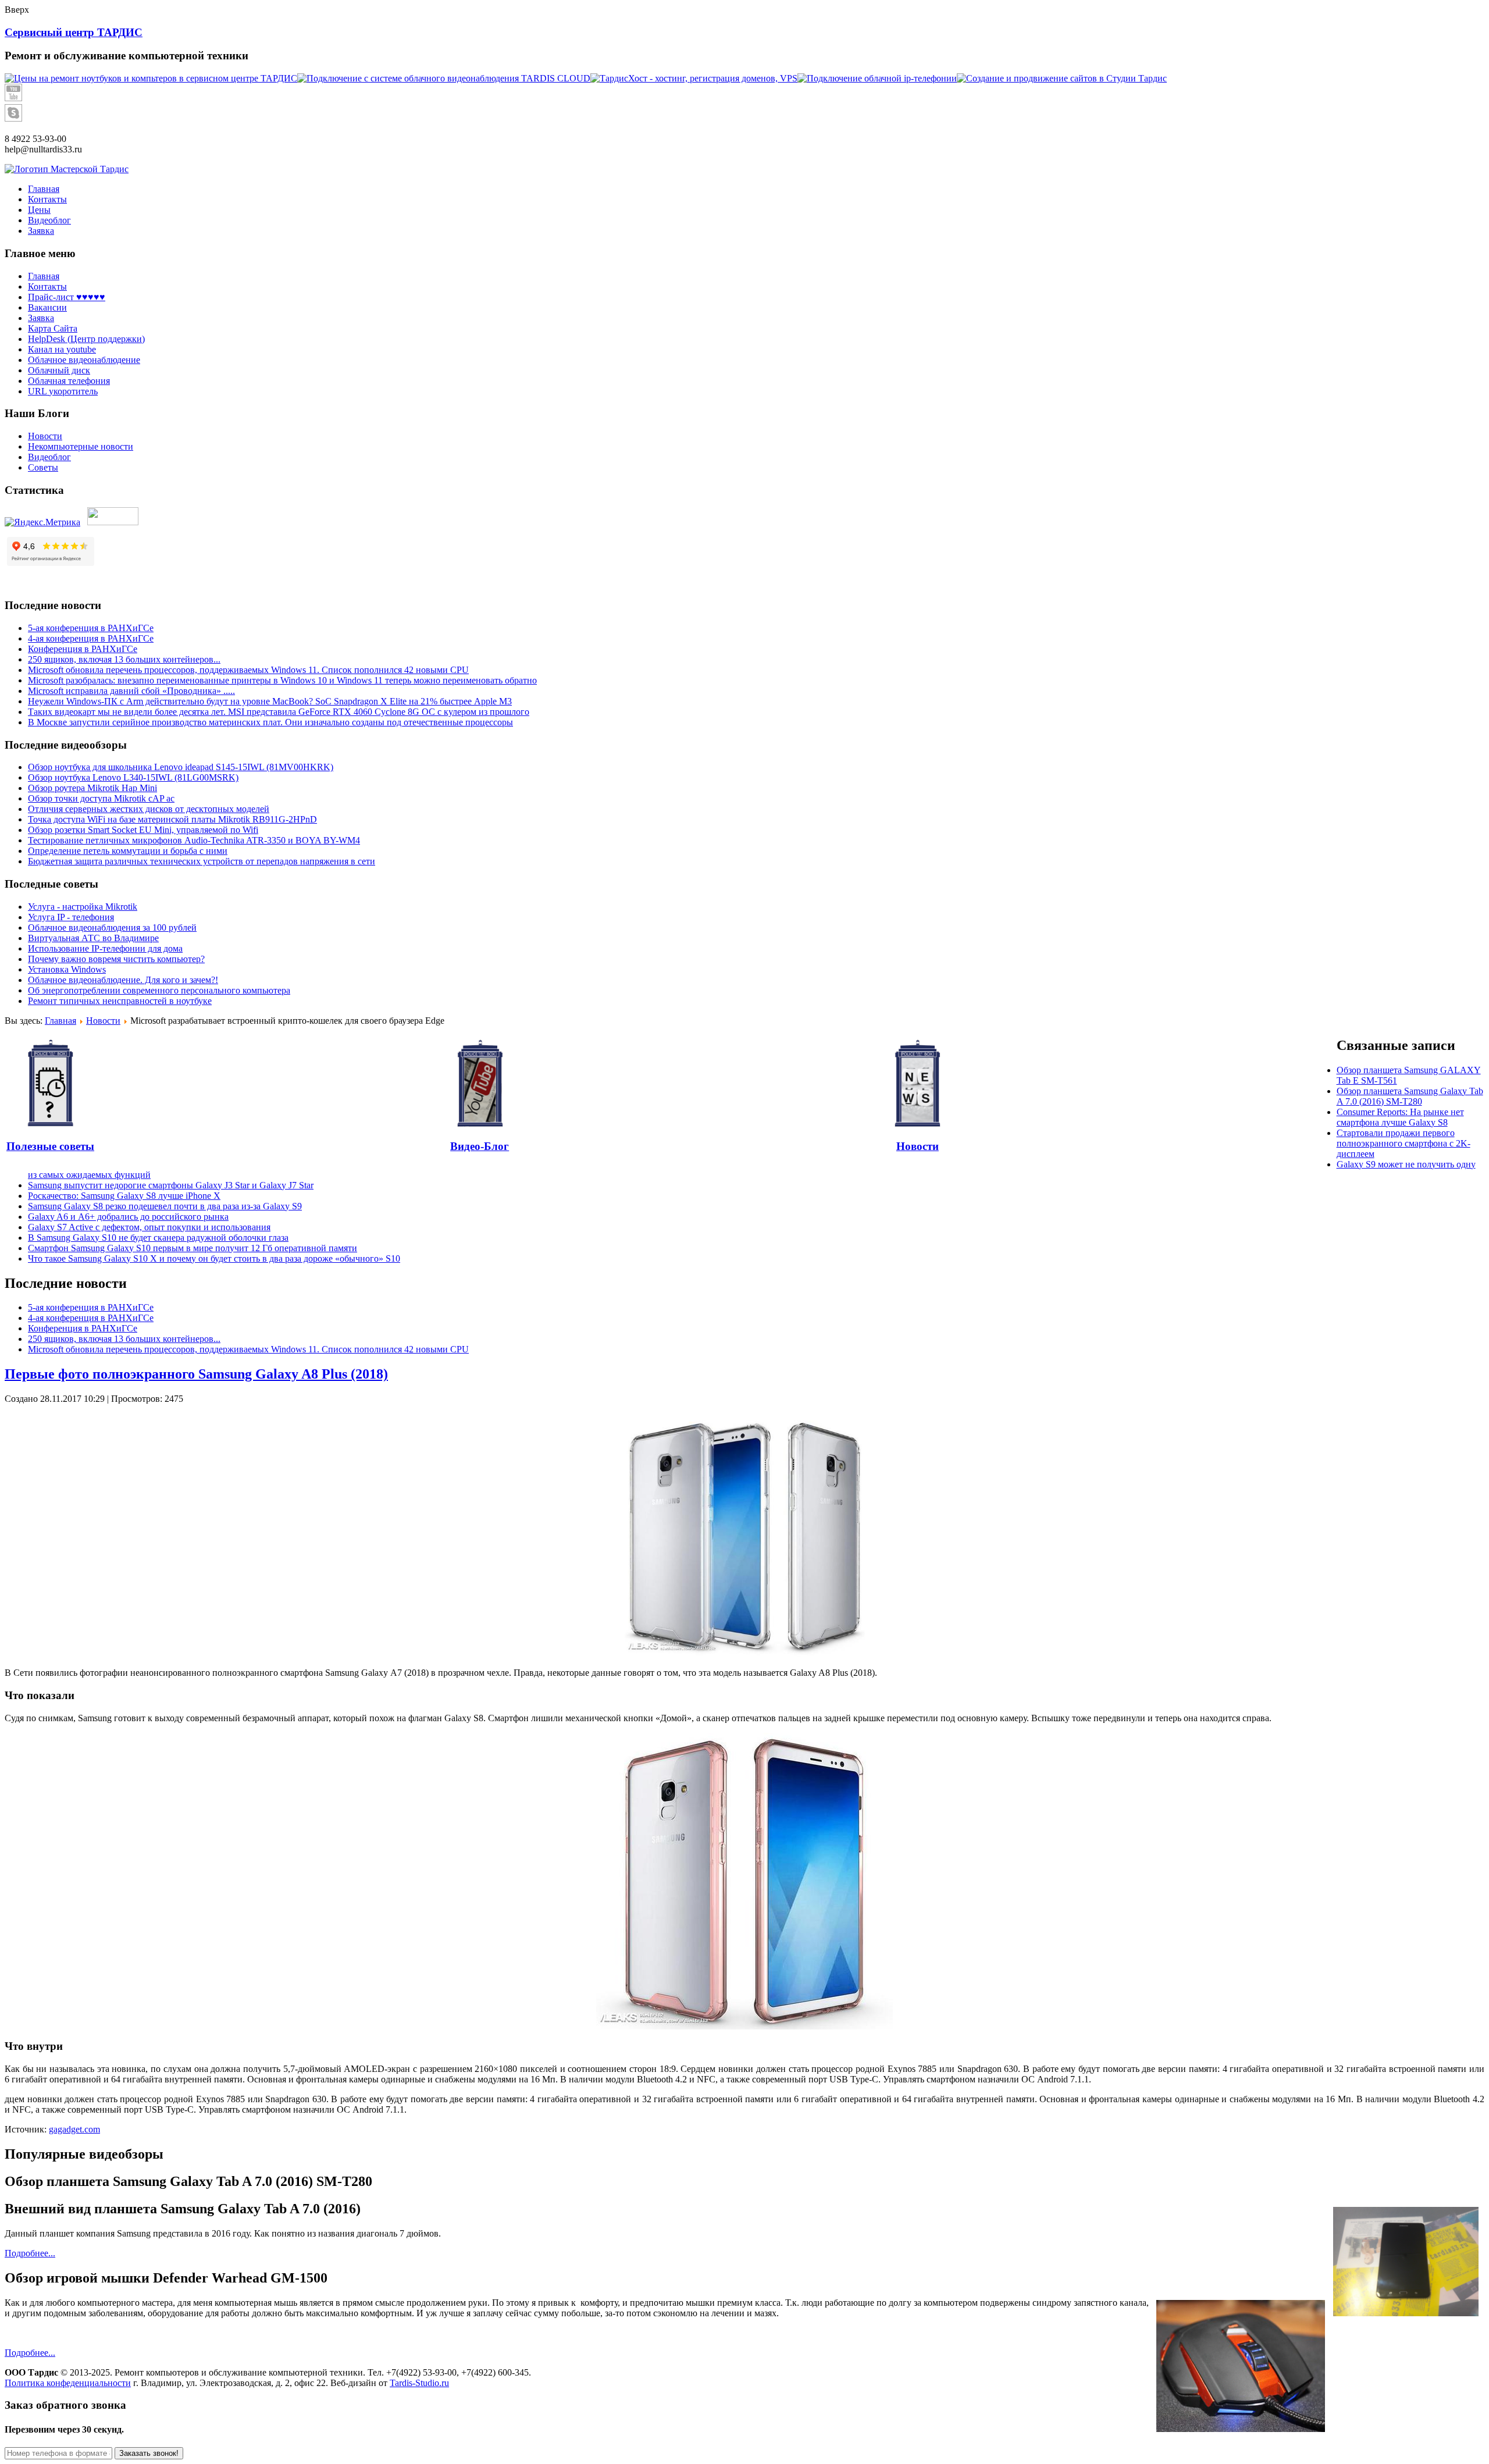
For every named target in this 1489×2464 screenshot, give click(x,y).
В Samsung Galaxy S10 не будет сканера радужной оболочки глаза (158, 1238)
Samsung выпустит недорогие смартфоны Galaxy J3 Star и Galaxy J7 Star (171, 1185)
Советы (43, 467)
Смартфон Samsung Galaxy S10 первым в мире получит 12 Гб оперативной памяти (193, 1248)
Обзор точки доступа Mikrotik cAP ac (101, 798)
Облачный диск (59, 370)
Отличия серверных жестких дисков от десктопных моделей (149, 809)
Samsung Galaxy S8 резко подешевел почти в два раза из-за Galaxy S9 (165, 1206)
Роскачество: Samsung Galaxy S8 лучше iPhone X (124, 1196)
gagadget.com (74, 2129)
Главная (44, 276)
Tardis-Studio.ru (419, 2383)
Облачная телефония (69, 381)
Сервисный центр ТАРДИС (74, 32)
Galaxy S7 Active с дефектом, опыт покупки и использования (149, 1227)
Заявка (41, 318)
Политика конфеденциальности (68, 2383)
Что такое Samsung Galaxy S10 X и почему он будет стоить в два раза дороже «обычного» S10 (214, 1258)
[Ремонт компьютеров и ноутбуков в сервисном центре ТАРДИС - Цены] (151, 78)
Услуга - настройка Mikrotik (83, 907)
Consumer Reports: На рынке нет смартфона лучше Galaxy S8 (1400, 1117)
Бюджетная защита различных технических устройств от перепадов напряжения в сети (202, 861)
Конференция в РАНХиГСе (83, 649)
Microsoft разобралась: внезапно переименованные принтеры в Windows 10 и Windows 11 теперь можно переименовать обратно (282, 680)
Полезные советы (50, 1146)
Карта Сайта (53, 328)
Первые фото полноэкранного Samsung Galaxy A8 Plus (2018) (196, 1374)
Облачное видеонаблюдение (84, 360)
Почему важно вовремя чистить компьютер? (116, 959)
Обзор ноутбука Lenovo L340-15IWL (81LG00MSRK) (133, 777)
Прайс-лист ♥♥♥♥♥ (67, 297)
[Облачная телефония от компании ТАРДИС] (877, 78)
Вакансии (47, 307)
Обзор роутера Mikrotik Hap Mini (92, 788)
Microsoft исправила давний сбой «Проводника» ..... (131, 691)
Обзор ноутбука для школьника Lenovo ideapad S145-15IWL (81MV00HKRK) (181, 767)
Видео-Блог (480, 1146)
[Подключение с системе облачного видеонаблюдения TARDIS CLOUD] (444, 78)
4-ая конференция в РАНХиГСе (91, 638)
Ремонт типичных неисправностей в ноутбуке (120, 1001)
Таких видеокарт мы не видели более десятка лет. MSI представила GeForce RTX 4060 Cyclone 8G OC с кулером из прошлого (279, 712)
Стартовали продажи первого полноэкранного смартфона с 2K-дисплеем (1403, 1143)
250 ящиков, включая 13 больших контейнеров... (124, 659)
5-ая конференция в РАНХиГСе (91, 628)
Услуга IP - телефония (71, 917)
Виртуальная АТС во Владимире (93, 938)
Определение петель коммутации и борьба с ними (128, 851)
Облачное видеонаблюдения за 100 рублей (112, 927)
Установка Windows (67, 969)
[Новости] (917, 1083)
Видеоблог (49, 457)
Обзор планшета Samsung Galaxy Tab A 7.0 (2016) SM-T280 (1410, 1096)
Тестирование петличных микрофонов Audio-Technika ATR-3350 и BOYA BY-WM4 (194, 840)
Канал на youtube (62, 349)
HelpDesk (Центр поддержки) (86, 339)
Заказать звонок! (149, 2453)
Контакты (47, 286)
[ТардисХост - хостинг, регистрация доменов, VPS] (694, 78)
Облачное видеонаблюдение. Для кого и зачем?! (123, 980)
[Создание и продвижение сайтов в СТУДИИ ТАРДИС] (1062, 78)
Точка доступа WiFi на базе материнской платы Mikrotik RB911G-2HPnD (172, 819)
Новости (45, 436)
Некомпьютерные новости (81, 446)
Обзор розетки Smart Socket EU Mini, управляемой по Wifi (143, 830)
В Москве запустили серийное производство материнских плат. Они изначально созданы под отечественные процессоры (270, 722)
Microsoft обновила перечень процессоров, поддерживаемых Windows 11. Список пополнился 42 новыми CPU (248, 670)
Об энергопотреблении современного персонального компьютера (159, 990)
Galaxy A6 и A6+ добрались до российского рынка (128, 1217)
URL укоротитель (63, 391)
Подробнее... (30, 2253)
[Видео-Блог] (480, 1083)
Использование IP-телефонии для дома (105, 948)
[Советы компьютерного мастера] (50, 1083)
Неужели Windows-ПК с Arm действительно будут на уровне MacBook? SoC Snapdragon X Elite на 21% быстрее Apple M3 (270, 701)
